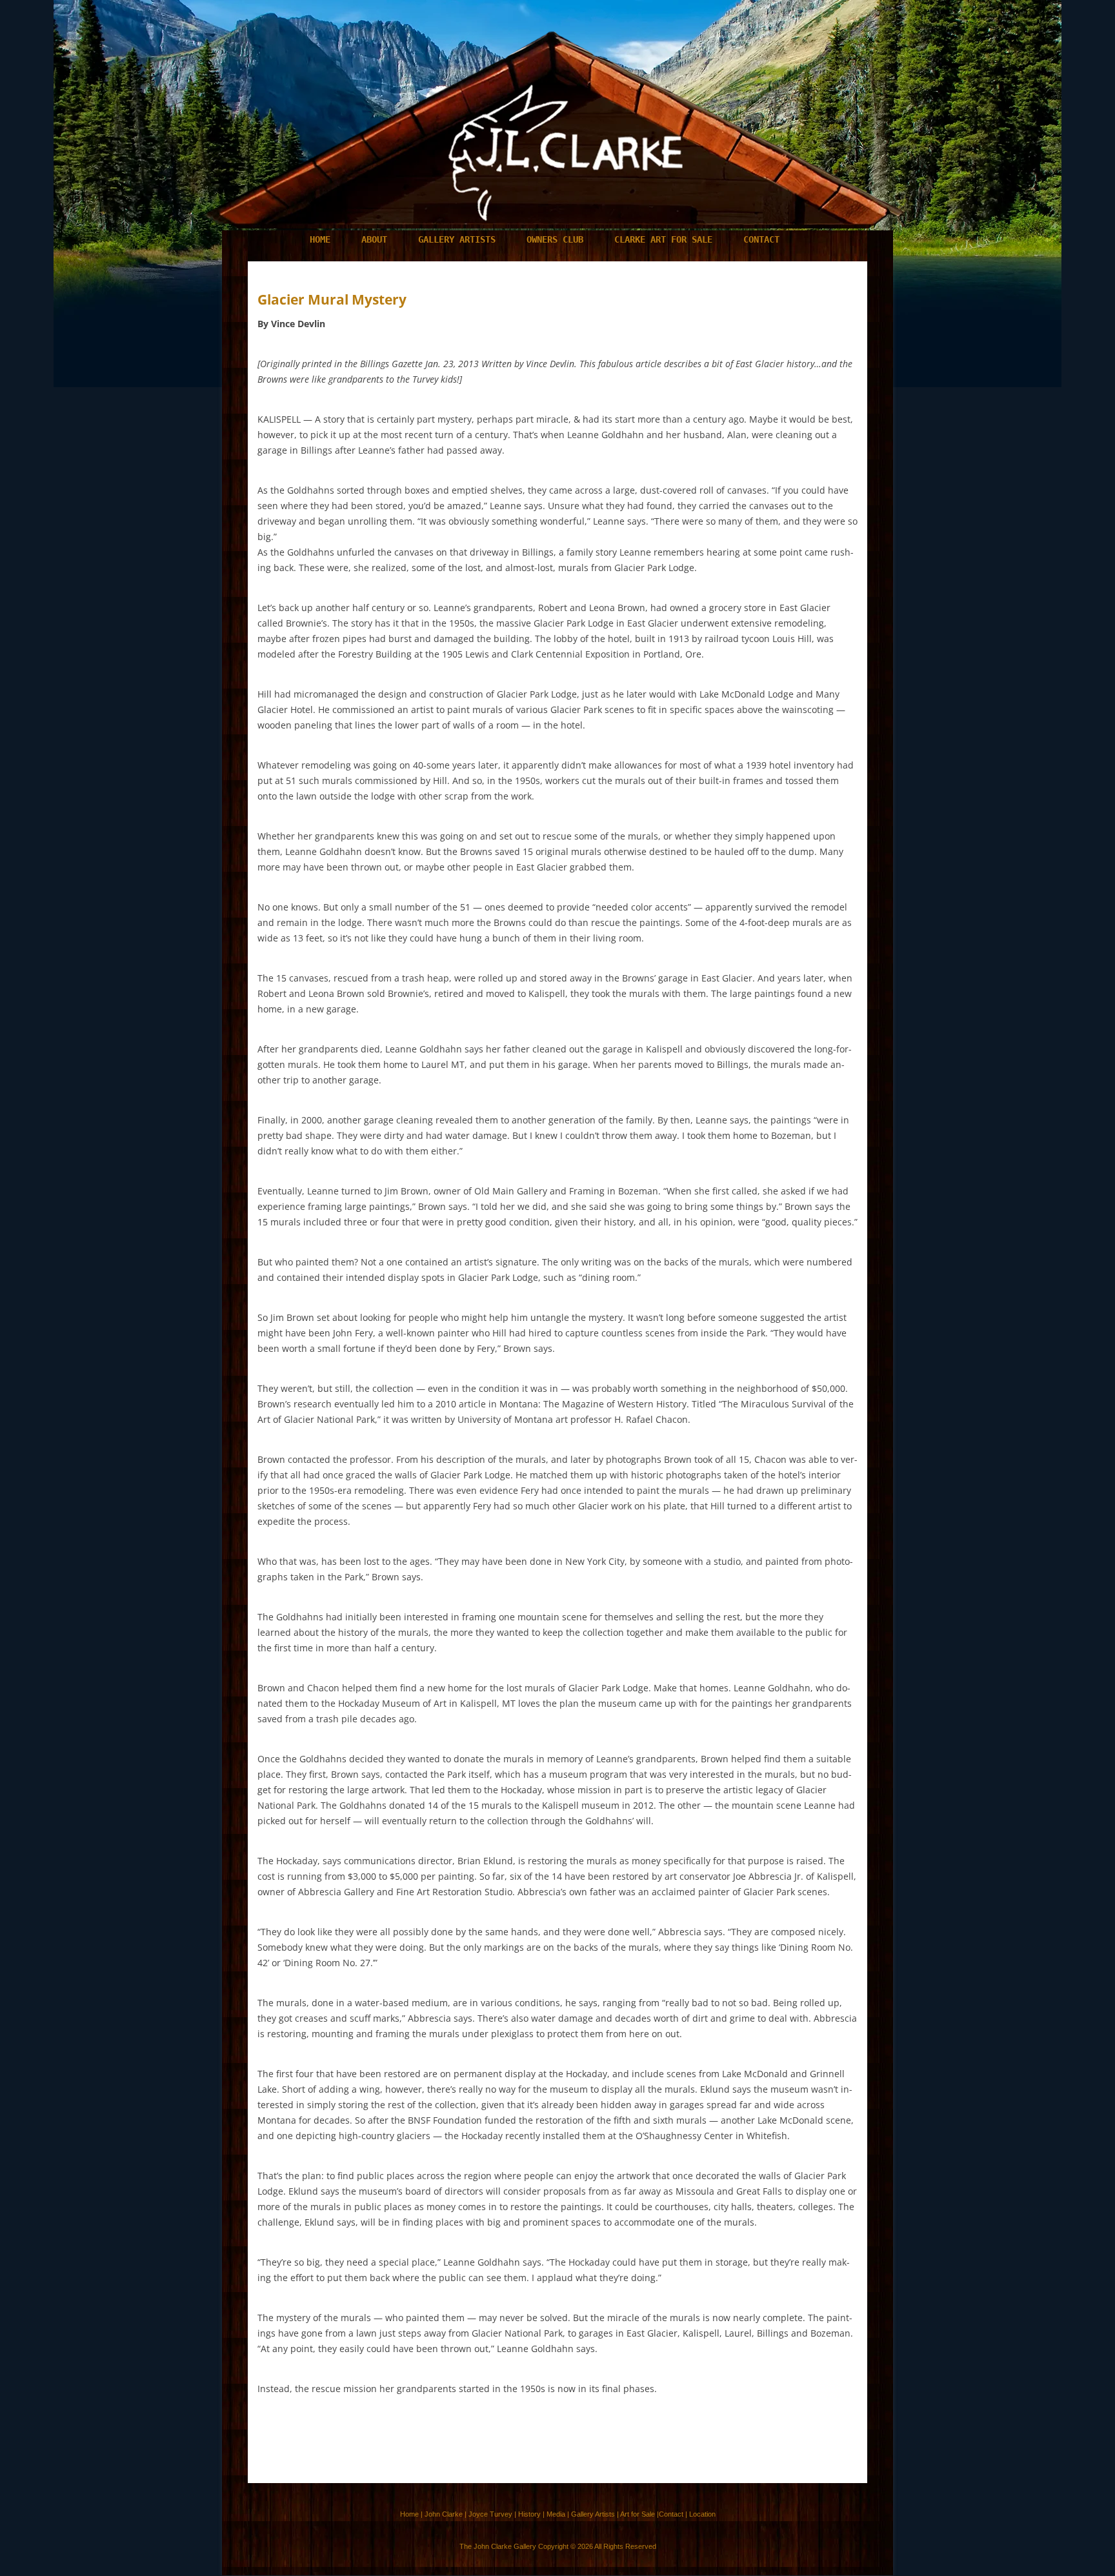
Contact (761, 239)
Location (702, 2514)
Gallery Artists (457, 239)
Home (320, 239)
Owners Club (555, 239)
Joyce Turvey (490, 2514)
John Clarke (444, 2514)
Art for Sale (638, 2514)
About (374, 239)
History (529, 2514)
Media (556, 2514)
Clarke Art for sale (663, 239)
